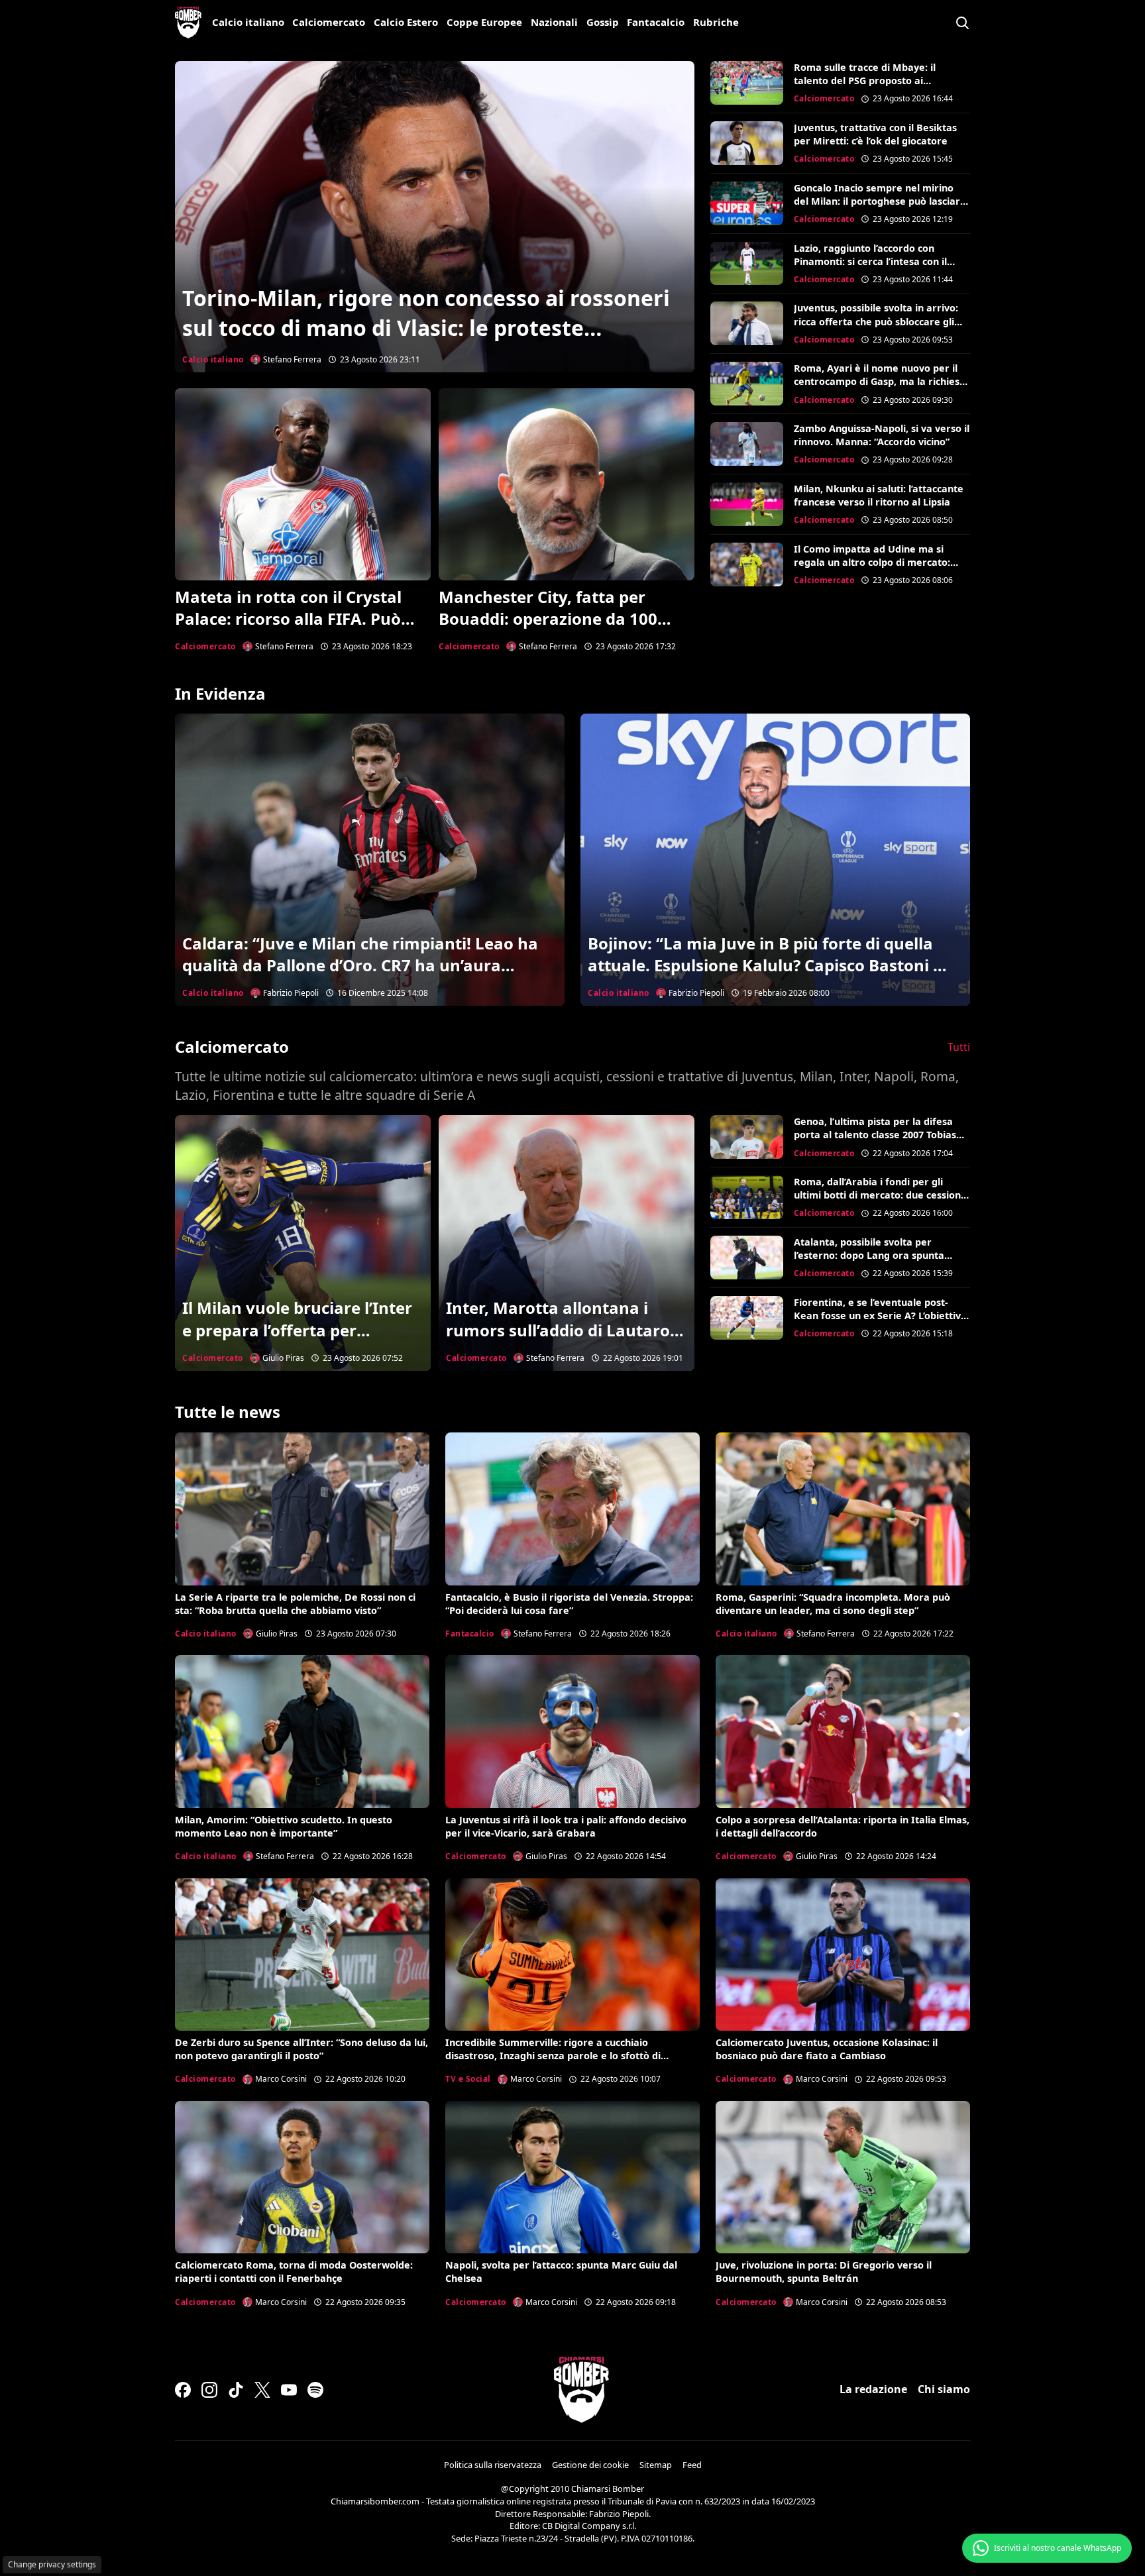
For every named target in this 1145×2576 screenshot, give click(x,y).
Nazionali (554, 22)
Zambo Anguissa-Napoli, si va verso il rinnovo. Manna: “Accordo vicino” (882, 435)
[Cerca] (962, 23)
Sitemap (656, 2465)
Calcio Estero (406, 22)
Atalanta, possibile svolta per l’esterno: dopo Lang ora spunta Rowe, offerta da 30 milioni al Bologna (869, 1262)
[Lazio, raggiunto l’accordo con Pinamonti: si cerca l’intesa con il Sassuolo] (747, 264)
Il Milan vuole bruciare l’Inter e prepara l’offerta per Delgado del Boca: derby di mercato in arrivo (297, 1341)
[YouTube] (289, 2390)
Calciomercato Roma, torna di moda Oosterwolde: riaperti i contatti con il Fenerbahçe (294, 2272)
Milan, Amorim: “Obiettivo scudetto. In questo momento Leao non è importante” (284, 1826)
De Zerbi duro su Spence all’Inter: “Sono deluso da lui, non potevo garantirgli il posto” (301, 2049)
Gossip (603, 22)
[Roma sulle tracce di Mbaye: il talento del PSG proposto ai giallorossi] (747, 83)
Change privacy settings (52, 2564)
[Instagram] (209, 2390)
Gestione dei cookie (590, 2465)
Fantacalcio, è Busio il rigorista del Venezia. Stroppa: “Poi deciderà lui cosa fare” (569, 1604)
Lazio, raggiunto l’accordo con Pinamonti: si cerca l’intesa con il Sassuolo (870, 261)
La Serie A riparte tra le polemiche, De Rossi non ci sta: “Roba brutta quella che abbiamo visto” (295, 1604)
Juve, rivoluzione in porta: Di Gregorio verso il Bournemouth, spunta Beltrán (824, 2272)
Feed (692, 2465)
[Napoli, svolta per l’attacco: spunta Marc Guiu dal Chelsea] (572, 2177)
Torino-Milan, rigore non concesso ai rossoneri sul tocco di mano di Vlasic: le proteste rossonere (426, 328)
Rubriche (716, 22)
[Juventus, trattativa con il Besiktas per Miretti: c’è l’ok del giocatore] (747, 143)
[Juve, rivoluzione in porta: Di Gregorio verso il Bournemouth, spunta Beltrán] (843, 2177)
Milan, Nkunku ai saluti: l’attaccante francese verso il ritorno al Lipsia (879, 495)
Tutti (959, 1047)
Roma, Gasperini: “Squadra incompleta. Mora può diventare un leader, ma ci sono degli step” (833, 1604)
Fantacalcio (656, 22)
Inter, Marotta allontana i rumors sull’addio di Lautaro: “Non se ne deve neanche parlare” (560, 1341)
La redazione (873, 2389)
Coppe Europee (484, 22)
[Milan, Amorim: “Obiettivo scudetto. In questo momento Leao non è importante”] (302, 1731)
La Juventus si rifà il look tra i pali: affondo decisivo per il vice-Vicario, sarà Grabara (566, 1826)
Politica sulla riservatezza (493, 2465)
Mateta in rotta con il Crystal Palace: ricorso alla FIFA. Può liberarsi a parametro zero (288, 619)
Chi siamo (944, 2389)
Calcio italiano (248, 22)
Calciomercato (329, 22)
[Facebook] (183, 2390)
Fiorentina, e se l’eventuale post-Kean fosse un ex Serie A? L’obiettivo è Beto (880, 1315)
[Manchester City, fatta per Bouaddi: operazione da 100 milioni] (567, 484)
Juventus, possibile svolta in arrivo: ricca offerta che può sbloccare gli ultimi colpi (876, 321)
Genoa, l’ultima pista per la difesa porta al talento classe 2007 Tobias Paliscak (875, 1135)
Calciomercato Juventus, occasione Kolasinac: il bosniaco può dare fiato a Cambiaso (827, 2049)
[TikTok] (236, 2390)
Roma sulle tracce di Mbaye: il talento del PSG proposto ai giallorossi (865, 80)
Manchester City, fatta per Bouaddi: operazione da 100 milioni (548, 619)
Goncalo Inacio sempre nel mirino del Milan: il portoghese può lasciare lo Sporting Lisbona (880, 201)
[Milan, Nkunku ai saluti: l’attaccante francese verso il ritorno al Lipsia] (747, 504)
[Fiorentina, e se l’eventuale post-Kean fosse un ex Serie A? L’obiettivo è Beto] (747, 1318)
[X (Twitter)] (262, 2390)
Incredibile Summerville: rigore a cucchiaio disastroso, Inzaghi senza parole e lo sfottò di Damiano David (553, 2056)
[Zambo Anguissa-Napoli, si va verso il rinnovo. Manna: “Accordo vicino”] (747, 444)
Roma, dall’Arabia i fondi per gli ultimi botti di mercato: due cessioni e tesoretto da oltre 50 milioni (879, 1195)
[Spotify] (315, 2390)
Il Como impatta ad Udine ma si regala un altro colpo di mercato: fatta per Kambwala (872, 562)
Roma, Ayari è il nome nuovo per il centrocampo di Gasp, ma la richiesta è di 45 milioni (882, 381)
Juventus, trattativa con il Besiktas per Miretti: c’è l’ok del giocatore (875, 134)
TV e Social (468, 2079)
